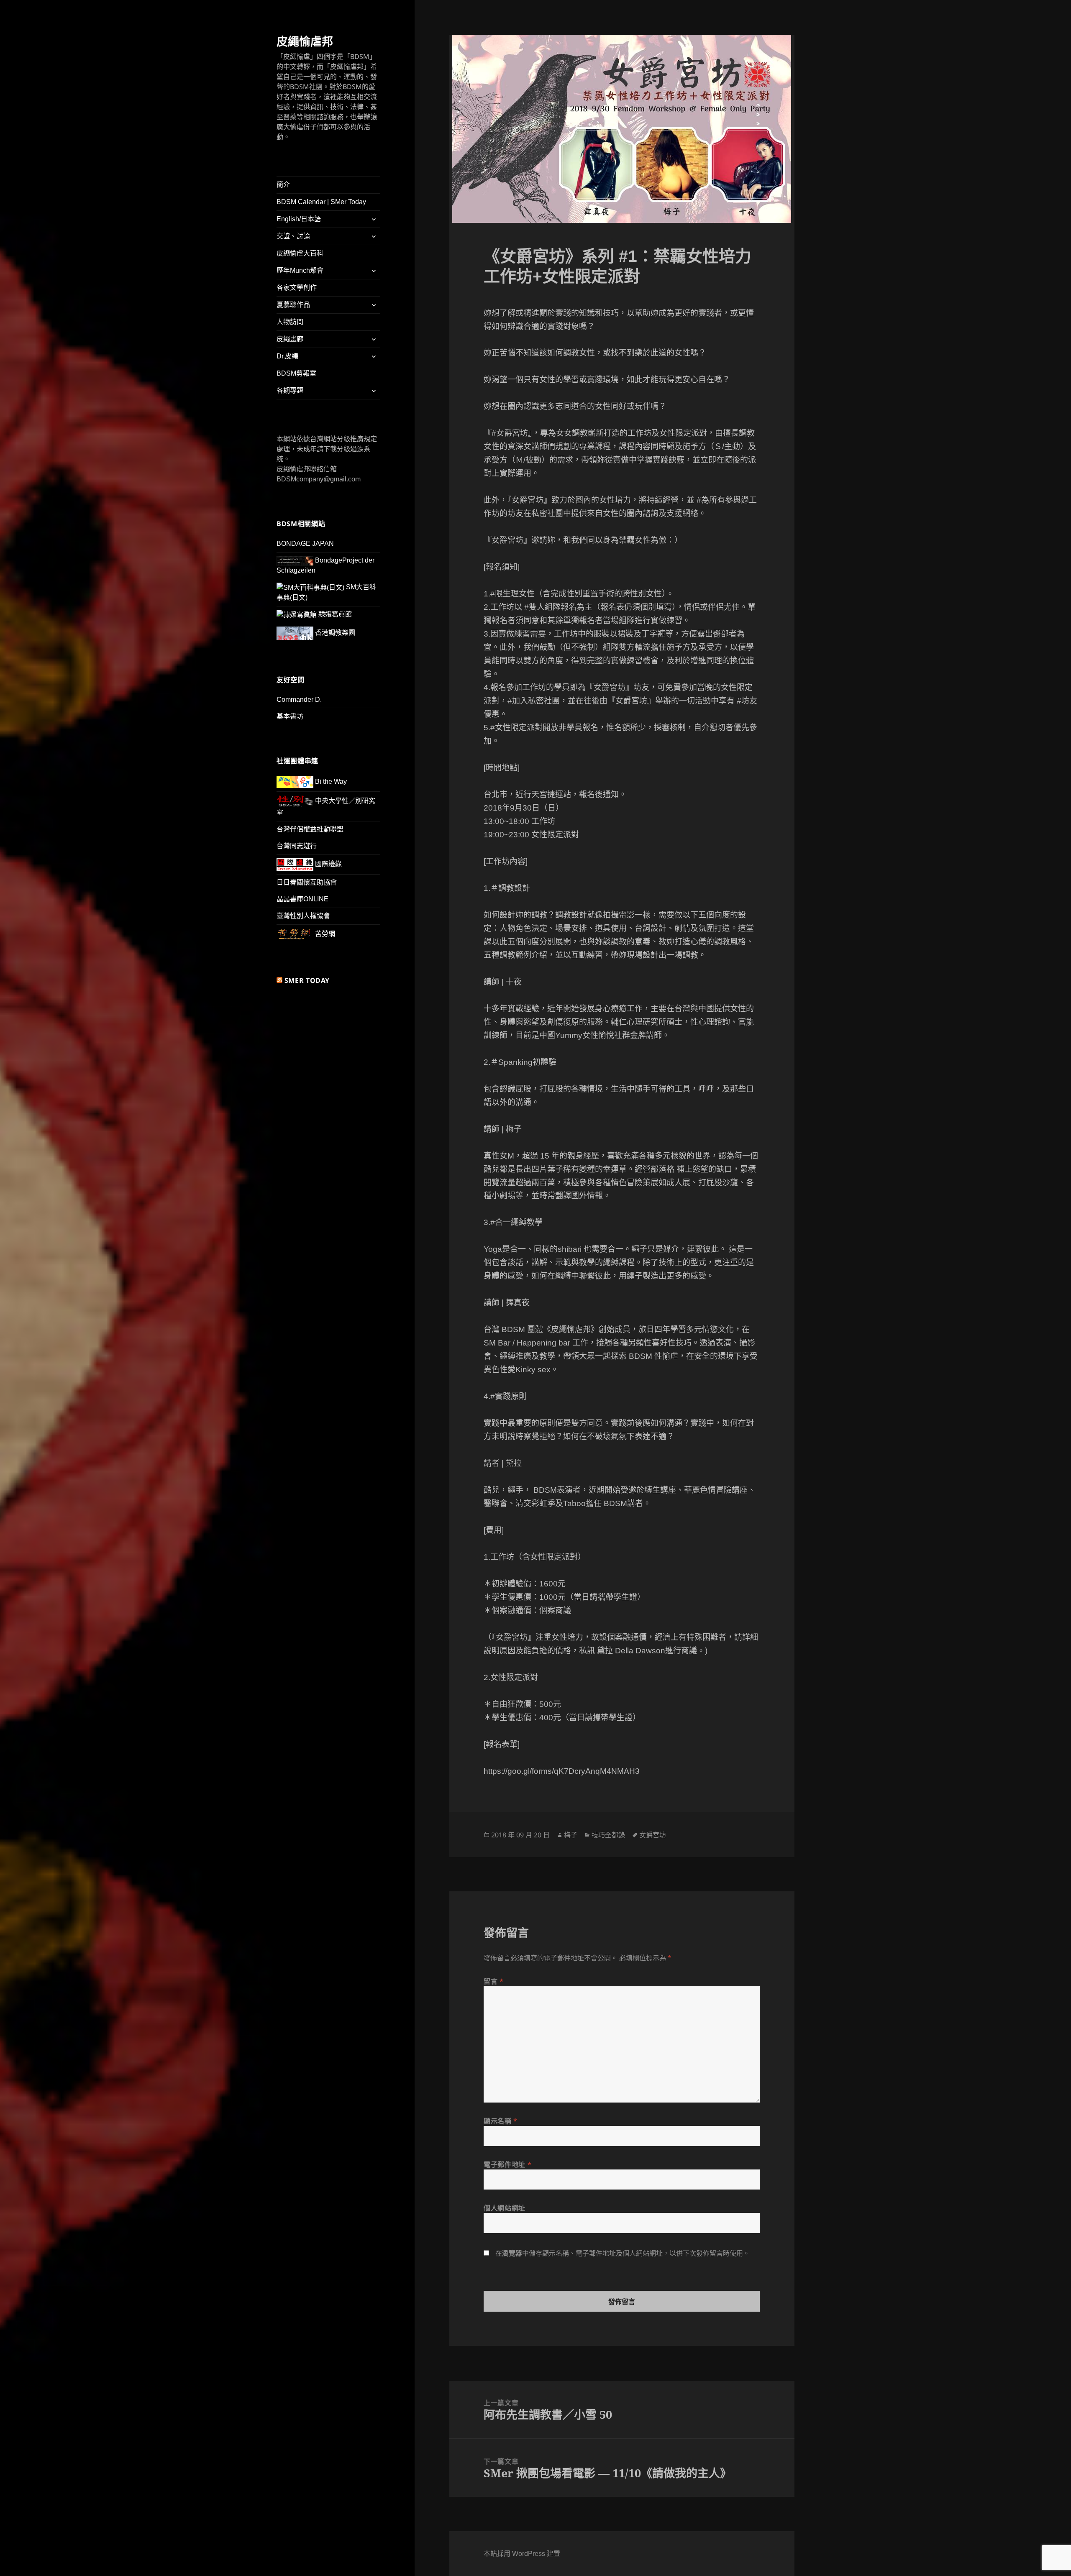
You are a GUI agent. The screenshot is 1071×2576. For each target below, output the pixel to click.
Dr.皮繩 (287, 356)
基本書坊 (290, 716)
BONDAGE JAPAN (305, 544)
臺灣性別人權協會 (303, 916)
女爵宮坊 (653, 1835)
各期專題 (290, 390)
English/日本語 (299, 219)
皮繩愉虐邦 (305, 41)
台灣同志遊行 (297, 846)
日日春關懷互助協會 (307, 882)
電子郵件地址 (507, 2164)
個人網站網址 (505, 2208)
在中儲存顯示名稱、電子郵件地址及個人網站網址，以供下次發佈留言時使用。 (623, 2253)
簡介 (283, 185)
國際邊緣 (328, 864)
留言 (494, 1981)
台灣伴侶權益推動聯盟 (310, 829)
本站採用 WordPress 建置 (522, 2554)
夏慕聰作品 (293, 305)
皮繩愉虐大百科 (300, 253)
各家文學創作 (297, 288)
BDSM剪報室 (296, 373)
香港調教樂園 (334, 633)
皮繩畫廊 (290, 339)
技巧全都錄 (608, 1835)
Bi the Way (330, 781)
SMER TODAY (307, 980)
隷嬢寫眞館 (334, 614)
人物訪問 (290, 322)
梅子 (571, 1835)
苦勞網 (324, 934)
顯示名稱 (501, 2121)
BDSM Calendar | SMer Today (321, 202)
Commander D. (299, 700)
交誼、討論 (293, 236)
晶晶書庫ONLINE (302, 899)
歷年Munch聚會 (300, 270)
